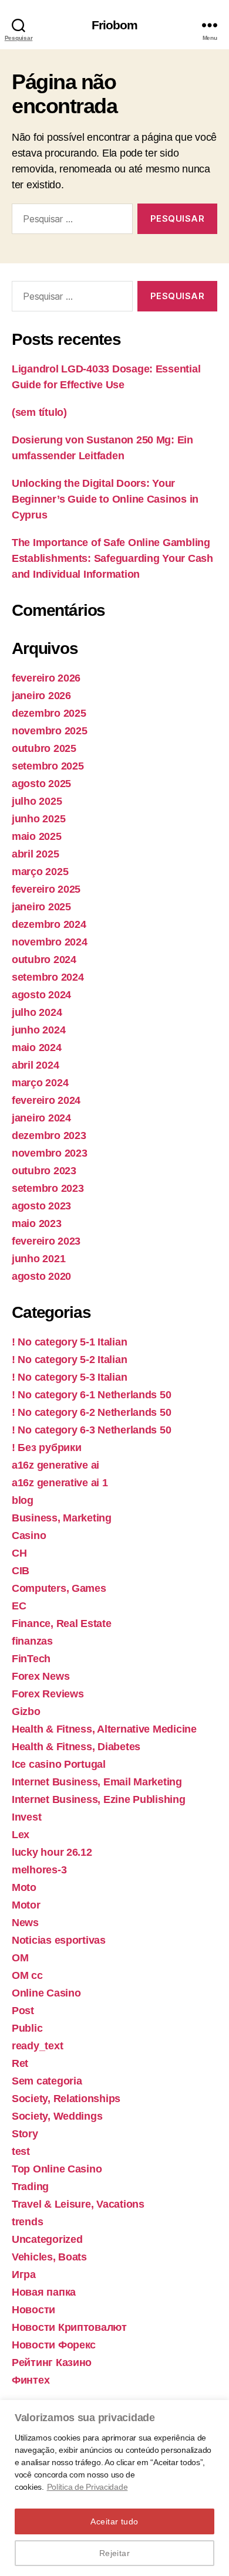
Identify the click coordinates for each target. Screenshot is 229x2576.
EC (19, 1606)
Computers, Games (59, 1588)
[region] (114, 2488)
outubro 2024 (44, 960)
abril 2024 (35, 1065)
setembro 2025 (48, 766)
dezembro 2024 (49, 924)
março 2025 (40, 872)
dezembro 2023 (49, 1136)
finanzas (32, 1641)
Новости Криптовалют (69, 2327)
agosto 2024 (41, 995)
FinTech (31, 1659)
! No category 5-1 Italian (69, 1342)
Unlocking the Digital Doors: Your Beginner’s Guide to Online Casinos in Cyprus (105, 499)
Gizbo (26, 1711)
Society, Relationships (66, 2099)
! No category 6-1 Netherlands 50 (91, 1395)
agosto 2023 (41, 1206)
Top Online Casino (57, 2169)
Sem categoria (47, 2081)
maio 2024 (37, 1048)
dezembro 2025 (49, 713)
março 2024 (40, 1083)
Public (27, 2028)
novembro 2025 (50, 731)
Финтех (31, 2380)
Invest (26, 1817)
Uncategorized (47, 2239)
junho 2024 (38, 1030)
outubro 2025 (44, 748)
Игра (24, 2275)
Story (25, 2134)
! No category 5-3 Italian (69, 1377)
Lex (21, 1835)
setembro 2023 (48, 1188)
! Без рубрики (47, 1448)
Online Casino (46, 1993)
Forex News (41, 1676)
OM (20, 1958)
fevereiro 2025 (46, 889)
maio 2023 (37, 1223)
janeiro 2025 (41, 907)
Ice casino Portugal (59, 1764)
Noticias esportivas (59, 1940)
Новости (33, 2310)
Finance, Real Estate (62, 1623)
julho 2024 (37, 1012)
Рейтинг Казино (52, 2363)
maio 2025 (37, 836)
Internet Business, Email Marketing (97, 1782)
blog (23, 1500)
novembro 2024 (50, 942)
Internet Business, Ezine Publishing (99, 1799)
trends (27, 2222)
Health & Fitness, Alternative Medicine (104, 1729)
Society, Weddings (57, 2116)
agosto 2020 (41, 1276)
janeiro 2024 (41, 1118)
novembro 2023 (50, 1153)
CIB (21, 1571)
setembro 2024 (48, 977)
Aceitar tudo (114, 2521)
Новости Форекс (54, 2345)
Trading (30, 2187)
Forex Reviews (48, 1694)
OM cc (27, 1975)
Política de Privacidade (87, 2487)
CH (19, 1553)
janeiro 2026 (41, 696)
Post (23, 2011)
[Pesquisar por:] (70, 221)
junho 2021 (38, 1259)
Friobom (115, 25)
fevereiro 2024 (46, 1100)
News (25, 1923)
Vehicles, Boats (49, 2257)
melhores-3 (39, 1870)
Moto (24, 1887)
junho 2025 (38, 819)
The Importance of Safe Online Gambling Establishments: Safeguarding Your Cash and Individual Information (112, 558)
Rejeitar (115, 2553)
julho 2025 (37, 801)
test (21, 2151)
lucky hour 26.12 (52, 1852)
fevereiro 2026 (46, 678)
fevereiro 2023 (46, 1241)
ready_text (37, 2046)
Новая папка (44, 2292)
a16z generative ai (55, 1465)
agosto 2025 (41, 784)
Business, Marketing (62, 1518)
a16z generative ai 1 (60, 1483)
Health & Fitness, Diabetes (76, 1747)
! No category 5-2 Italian (69, 1360)
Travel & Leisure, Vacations (78, 2204)
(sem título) (39, 412)
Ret (20, 2063)
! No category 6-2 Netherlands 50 (91, 1412)
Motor (26, 1905)
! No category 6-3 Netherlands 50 (91, 1430)
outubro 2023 (44, 1171)
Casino (29, 1536)
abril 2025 (35, 854)
